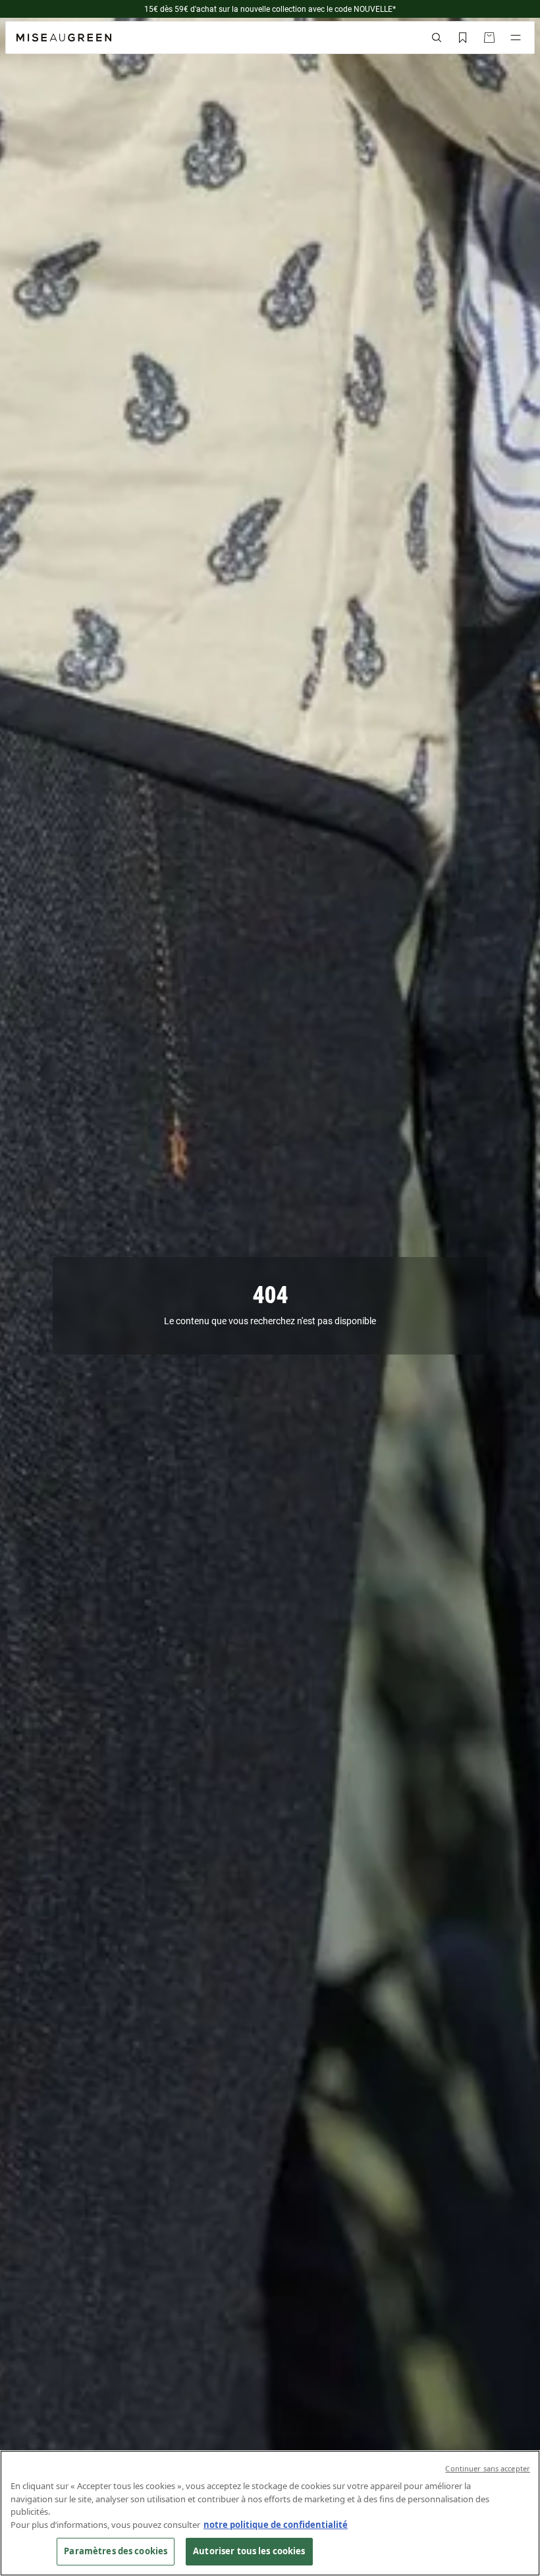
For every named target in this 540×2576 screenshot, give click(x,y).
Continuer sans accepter (488, 2468)
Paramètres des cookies (116, 2551)
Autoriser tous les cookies (249, 2551)
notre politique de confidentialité (276, 2525)
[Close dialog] (524, 2338)
